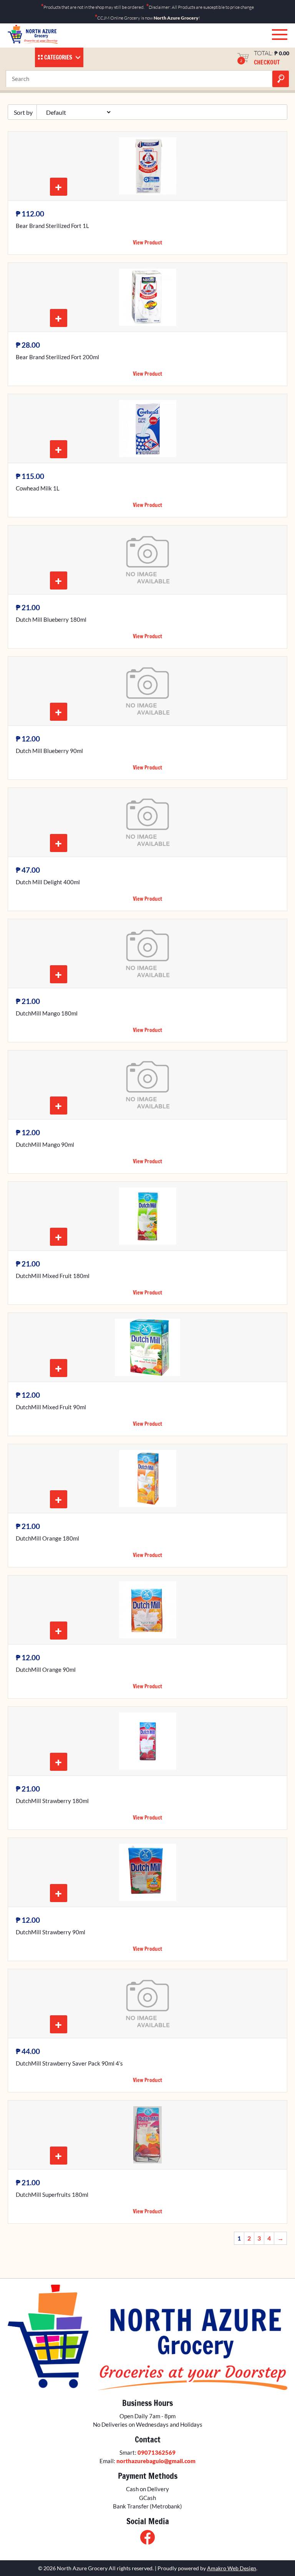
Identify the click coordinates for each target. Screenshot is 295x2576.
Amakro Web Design (232, 2568)
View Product (147, 243)
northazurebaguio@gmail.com (156, 2461)
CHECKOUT (267, 62)
